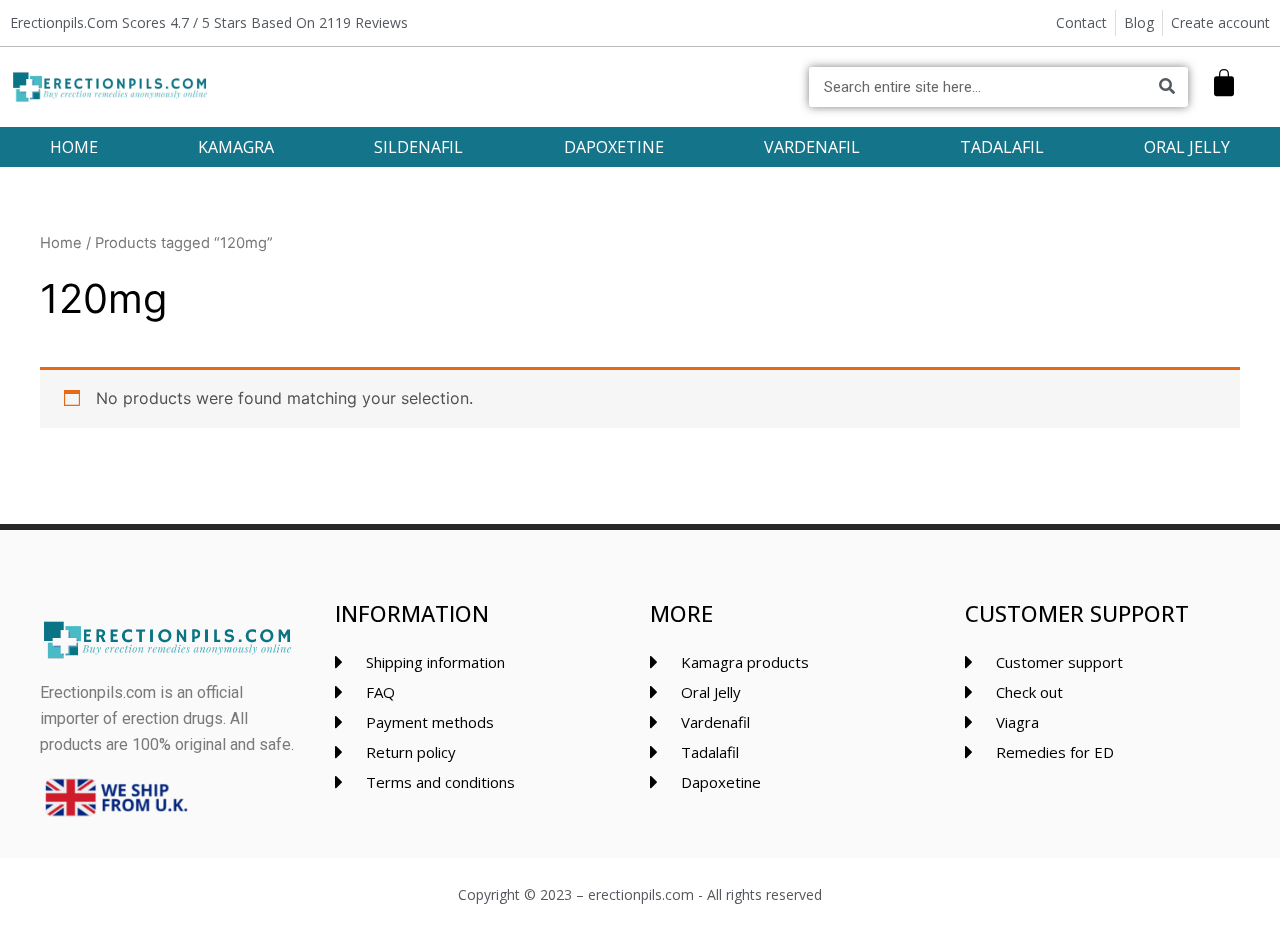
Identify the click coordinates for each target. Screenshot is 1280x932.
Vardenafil (812, 147)
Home (61, 243)
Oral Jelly (1187, 147)
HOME (74, 147)
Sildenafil (418, 147)
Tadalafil (1002, 147)
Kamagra (236, 147)
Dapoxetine (614, 147)
